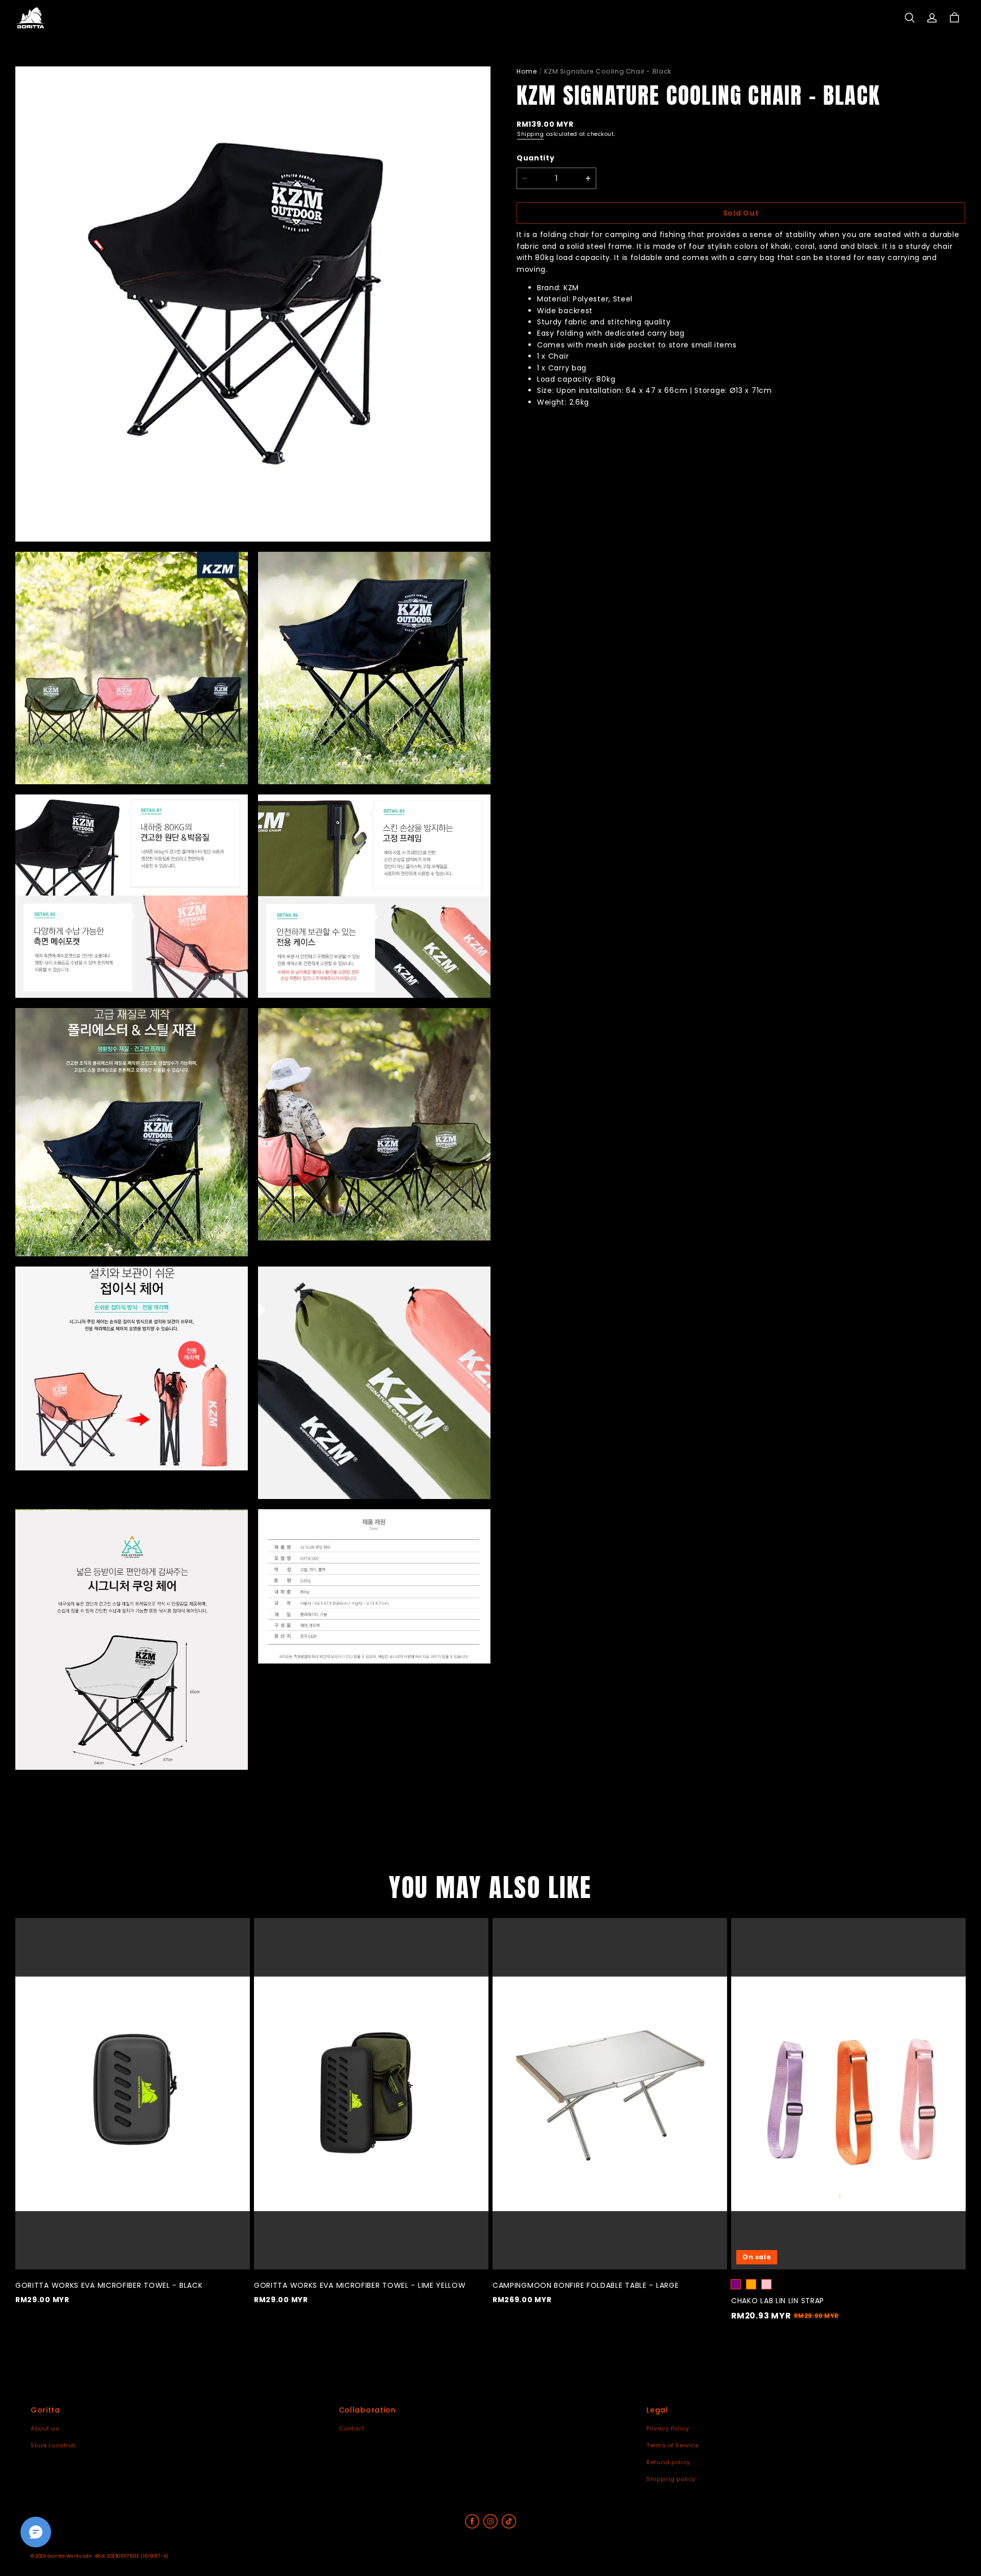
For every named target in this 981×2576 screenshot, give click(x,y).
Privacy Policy (668, 2428)
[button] (909, 18)
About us (45, 2428)
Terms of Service (672, 2445)
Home (527, 71)
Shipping (530, 134)
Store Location (53, 2445)
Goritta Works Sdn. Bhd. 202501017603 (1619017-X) (108, 2556)
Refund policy (668, 2462)
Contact (352, 2428)
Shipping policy (671, 2479)
